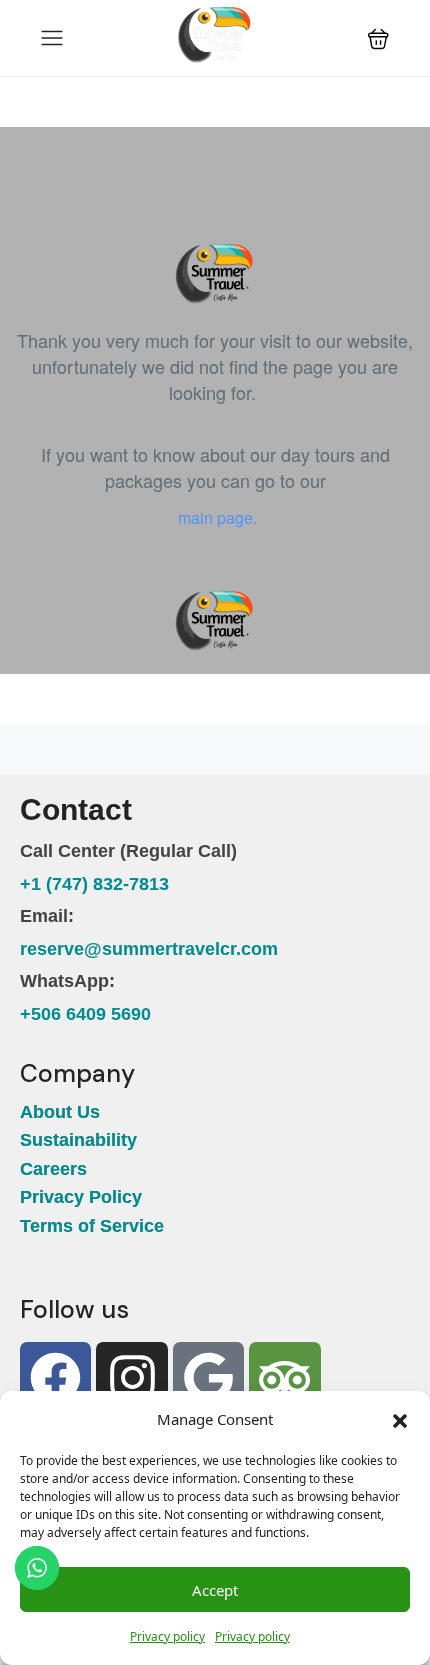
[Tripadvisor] (284, 1377)
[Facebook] (55, 1377)
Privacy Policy (81, 1197)
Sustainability (78, 1140)
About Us (60, 1112)
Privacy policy (167, 1636)
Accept (215, 1590)
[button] (400, 1419)
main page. (215, 517)
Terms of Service (92, 1226)
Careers (56, 1169)
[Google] (208, 1377)
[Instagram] (131, 1377)
